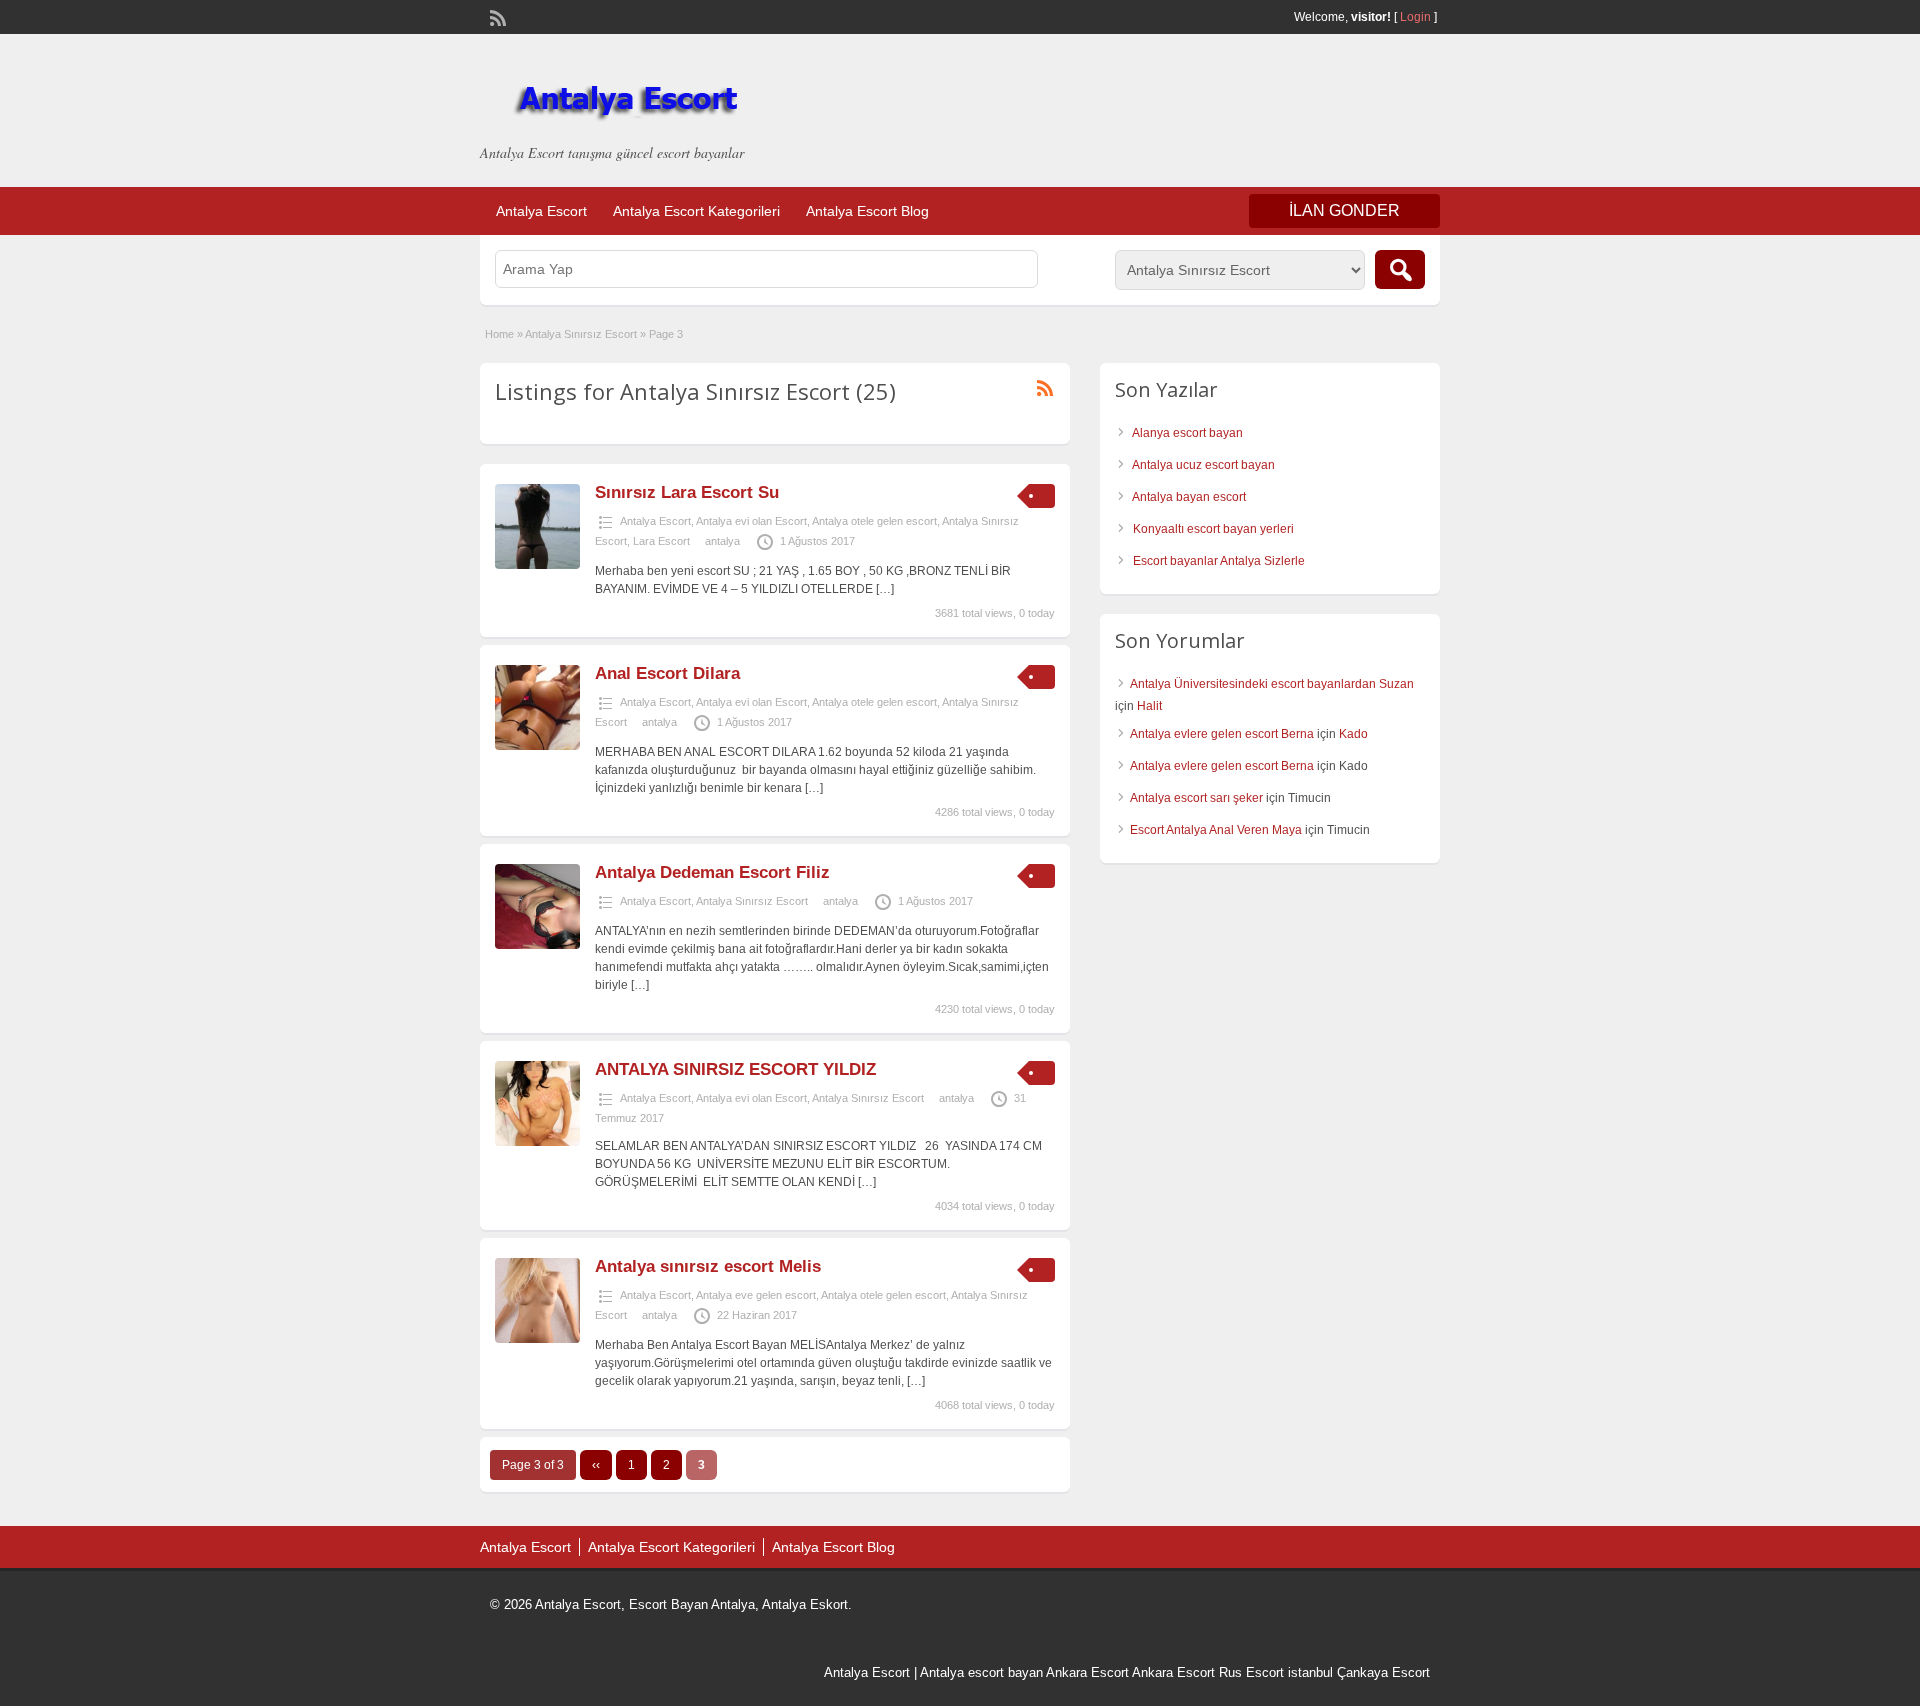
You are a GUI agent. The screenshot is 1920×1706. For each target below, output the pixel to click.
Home (499, 334)
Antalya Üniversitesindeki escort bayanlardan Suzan (1272, 684)
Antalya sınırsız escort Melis (708, 1266)
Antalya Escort (541, 211)
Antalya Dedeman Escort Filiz (712, 872)
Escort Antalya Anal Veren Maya (1216, 830)
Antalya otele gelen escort (874, 521)
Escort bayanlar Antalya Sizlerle (1219, 561)
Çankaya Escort (1383, 1672)
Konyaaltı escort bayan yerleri (1213, 529)
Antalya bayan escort (1189, 497)
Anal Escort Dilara (667, 673)
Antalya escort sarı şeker (1196, 798)
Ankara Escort (1087, 1672)
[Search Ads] (1400, 269)
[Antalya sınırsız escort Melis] (537, 1339)
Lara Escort (661, 541)
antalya (722, 541)
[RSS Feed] (496, 16)
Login (1415, 17)
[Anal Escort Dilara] (537, 746)
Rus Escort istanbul (1276, 1672)
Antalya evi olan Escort (751, 521)
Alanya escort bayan (1187, 433)
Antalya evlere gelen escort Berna (1222, 734)
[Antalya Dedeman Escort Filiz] (537, 945)
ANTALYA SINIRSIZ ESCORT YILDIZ (735, 1069)
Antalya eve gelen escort (756, 1295)
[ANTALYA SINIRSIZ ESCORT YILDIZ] (537, 1142)
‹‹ (596, 1465)
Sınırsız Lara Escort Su (687, 492)
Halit (1149, 706)
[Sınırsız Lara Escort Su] (537, 565)
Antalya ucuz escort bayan (1203, 465)
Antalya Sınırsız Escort (581, 334)
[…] (885, 589)
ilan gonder (1344, 210)
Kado (1353, 734)
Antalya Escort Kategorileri (696, 211)
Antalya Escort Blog (867, 211)
